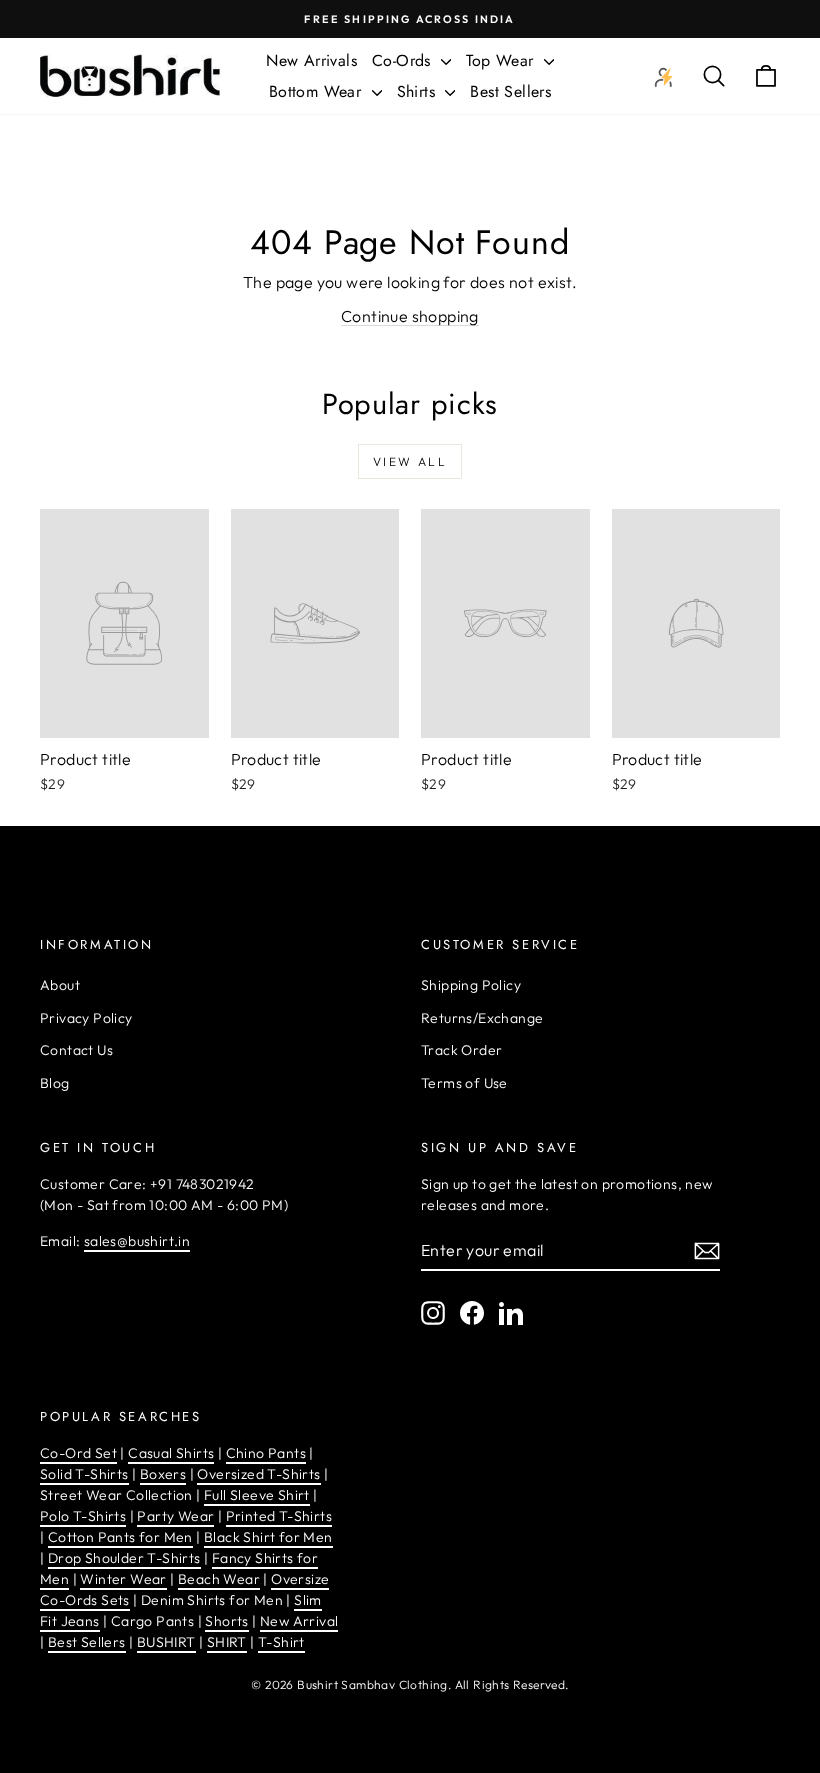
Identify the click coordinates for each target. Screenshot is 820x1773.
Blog (55, 1083)
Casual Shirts (171, 1453)
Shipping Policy (471, 985)
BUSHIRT (166, 1642)
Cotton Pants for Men (120, 1537)
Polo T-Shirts (83, 1516)
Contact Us (76, 1050)
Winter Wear (123, 1579)
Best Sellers (510, 91)
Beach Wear (219, 1579)
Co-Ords (404, 60)
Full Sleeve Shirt (257, 1495)
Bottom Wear (318, 91)
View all (410, 461)
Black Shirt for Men (268, 1537)
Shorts (226, 1621)
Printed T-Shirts (279, 1516)
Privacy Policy (86, 1018)
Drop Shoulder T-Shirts (124, 1558)
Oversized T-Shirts (258, 1474)
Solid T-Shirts (84, 1474)
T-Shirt (281, 1642)
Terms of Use (464, 1083)
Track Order (461, 1050)
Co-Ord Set (78, 1453)
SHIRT (227, 1642)
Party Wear (175, 1516)
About (60, 985)
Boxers (163, 1474)
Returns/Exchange (482, 1018)
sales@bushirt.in (137, 1241)
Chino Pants (266, 1453)
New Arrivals (311, 60)
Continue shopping (410, 316)
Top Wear (502, 60)
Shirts (419, 91)
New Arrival (299, 1621)
